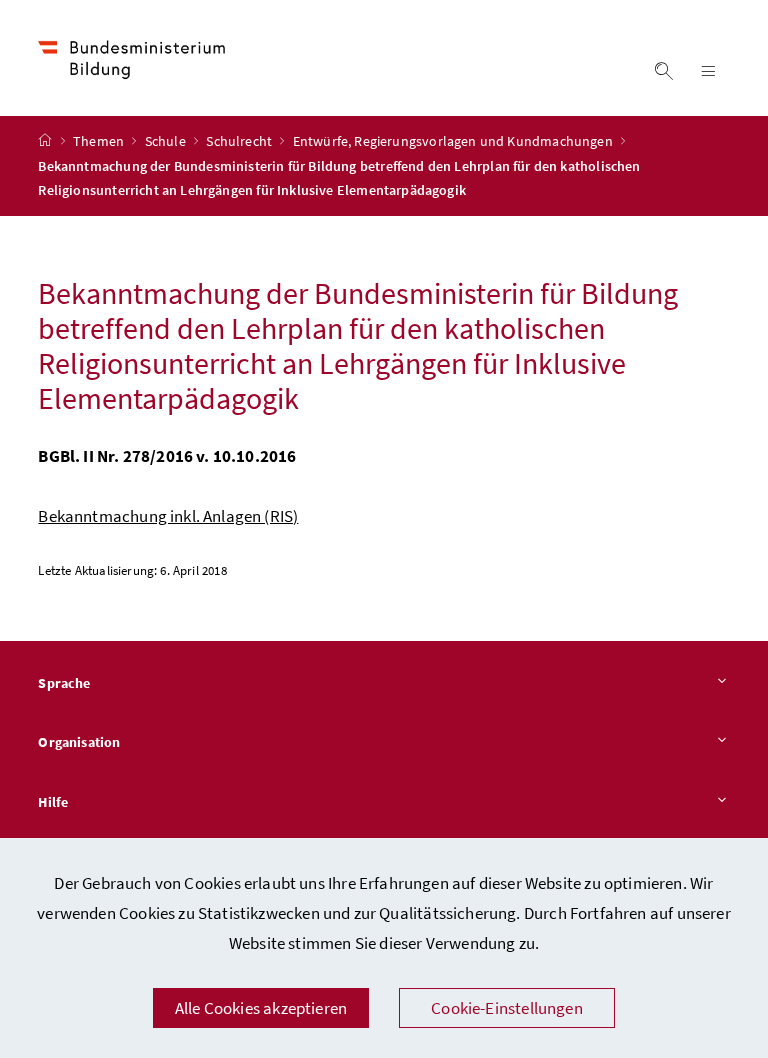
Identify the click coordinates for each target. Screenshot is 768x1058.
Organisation (79, 742)
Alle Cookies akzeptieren (261, 1008)
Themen (100, 141)
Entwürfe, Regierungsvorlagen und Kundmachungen (454, 141)
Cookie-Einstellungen (507, 1008)
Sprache (64, 683)
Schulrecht (240, 141)
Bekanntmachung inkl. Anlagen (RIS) (168, 516)
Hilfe (53, 802)
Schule (167, 141)
